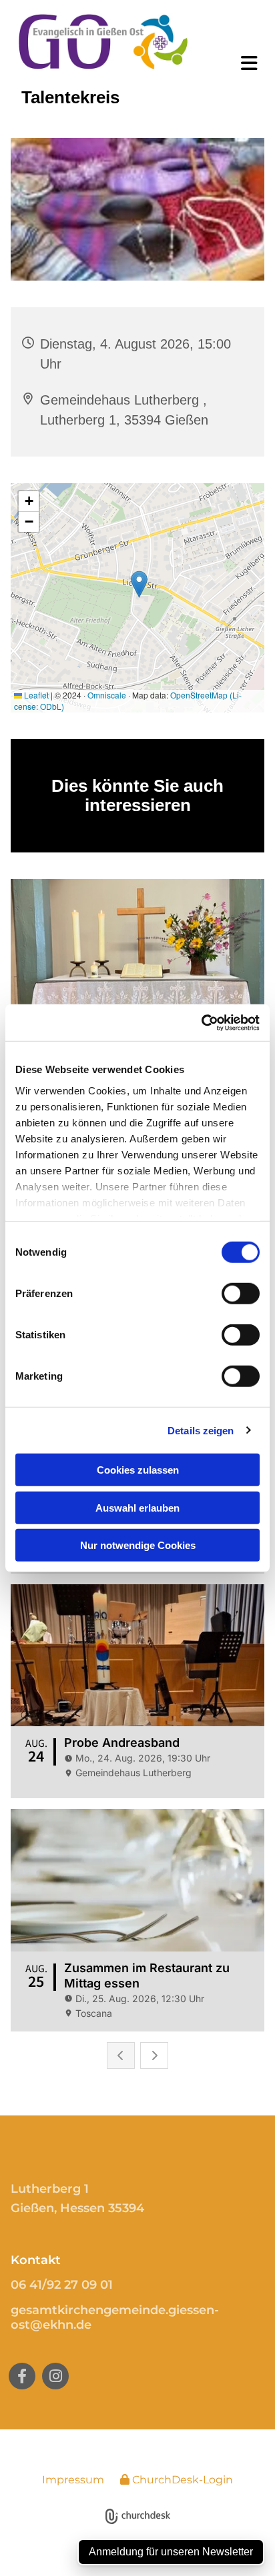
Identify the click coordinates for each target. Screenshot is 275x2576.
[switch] (241, 1294)
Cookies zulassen (138, 1470)
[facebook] (22, 2376)
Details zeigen (201, 1430)
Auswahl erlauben (137, 1507)
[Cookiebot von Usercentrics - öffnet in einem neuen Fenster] (201, 1022)
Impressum (73, 2480)
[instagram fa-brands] (55, 2376)
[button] (241, 63)
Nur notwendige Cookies (138, 1545)
